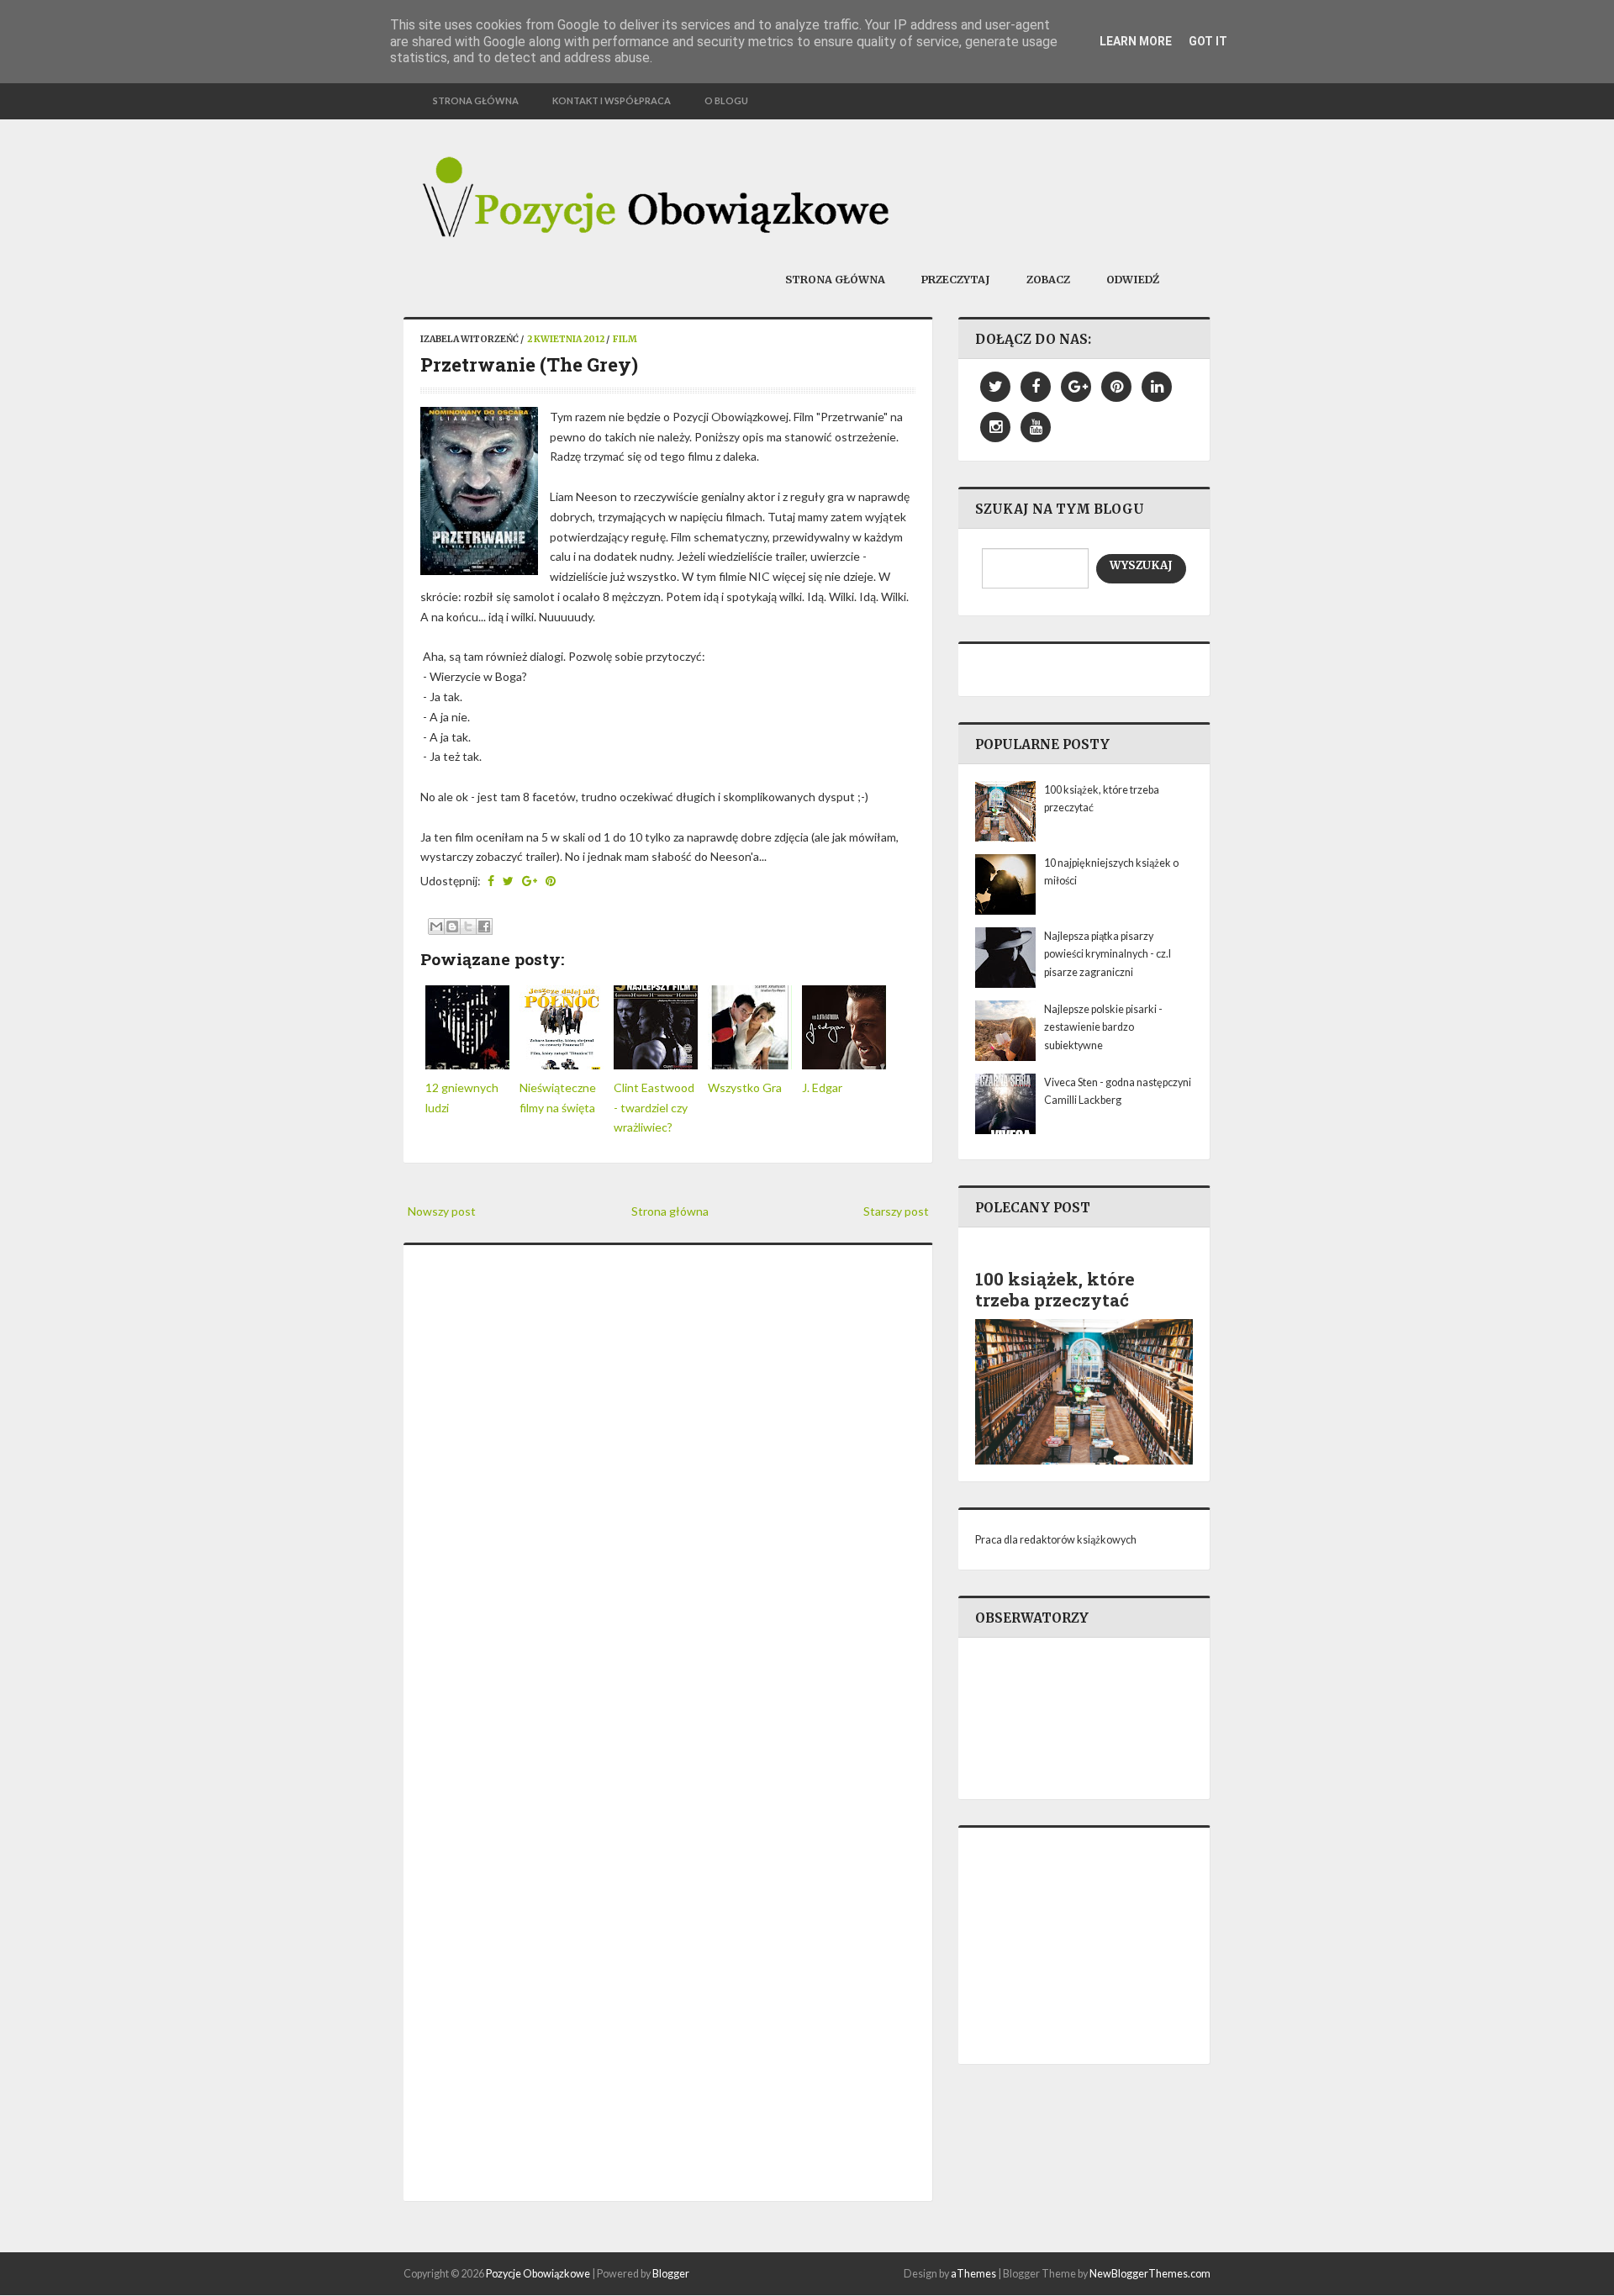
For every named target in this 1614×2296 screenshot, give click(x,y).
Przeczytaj (956, 280)
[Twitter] (995, 387)
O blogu (726, 100)
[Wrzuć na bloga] (452, 926)
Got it (1208, 41)
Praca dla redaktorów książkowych (1056, 1540)
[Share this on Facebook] (491, 881)
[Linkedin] (1157, 387)
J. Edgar (822, 1087)
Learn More (1136, 41)
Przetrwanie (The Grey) (529, 364)
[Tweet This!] (508, 881)
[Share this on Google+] (530, 881)
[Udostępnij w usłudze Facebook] (484, 926)
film (625, 339)
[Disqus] (668, 1492)
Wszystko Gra (745, 1087)
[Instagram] (995, 427)
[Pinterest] (1116, 387)
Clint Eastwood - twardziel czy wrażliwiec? (654, 1108)
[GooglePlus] (1076, 387)
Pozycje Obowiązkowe (538, 2274)
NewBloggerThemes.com (1150, 2274)
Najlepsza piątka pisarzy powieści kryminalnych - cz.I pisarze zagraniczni (1108, 954)
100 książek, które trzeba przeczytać (1055, 1289)
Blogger (671, 2274)
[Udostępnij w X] (468, 926)
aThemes (973, 2274)
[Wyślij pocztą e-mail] (436, 926)
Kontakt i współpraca (612, 100)
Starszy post (896, 1211)
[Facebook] (1036, 387)
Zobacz (1048, 280)
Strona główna (476, 100)
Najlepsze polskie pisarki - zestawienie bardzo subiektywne (1103, 1027)
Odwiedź (1133, 280)
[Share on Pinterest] (551, 881)
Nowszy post (442, 1211)
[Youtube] (1036, 427)
